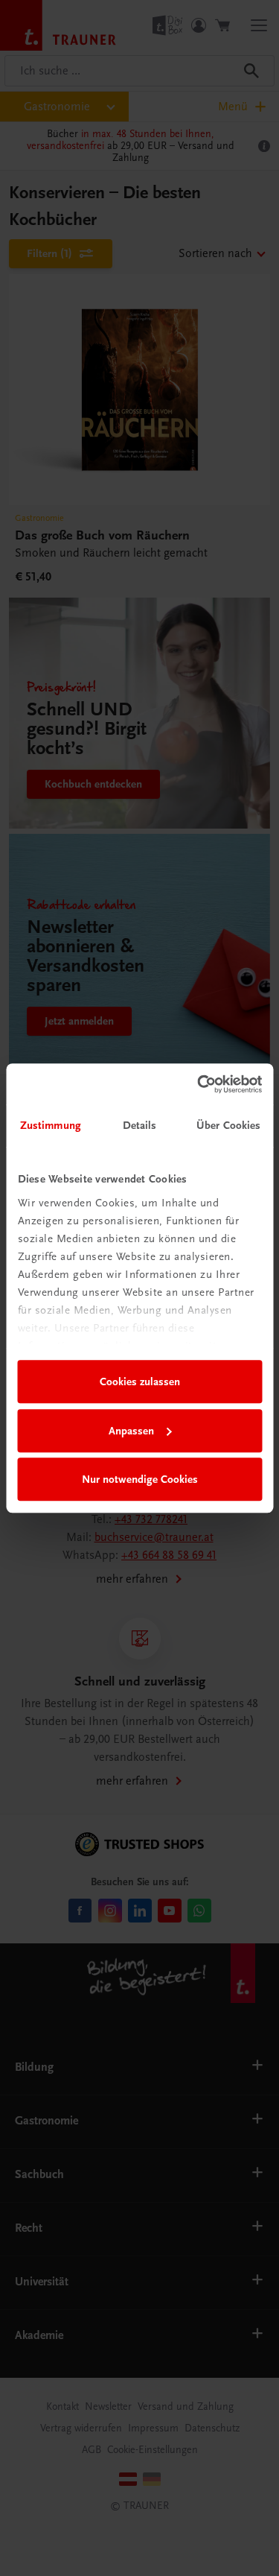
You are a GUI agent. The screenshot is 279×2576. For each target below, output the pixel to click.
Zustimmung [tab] (51, 1125)
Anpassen (131, 1431)
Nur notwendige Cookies (140, 1479)
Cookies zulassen (140, 1382)
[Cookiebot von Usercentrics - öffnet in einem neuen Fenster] (199, 1084)
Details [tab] (140, 1125)
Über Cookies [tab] (228, 1125)
